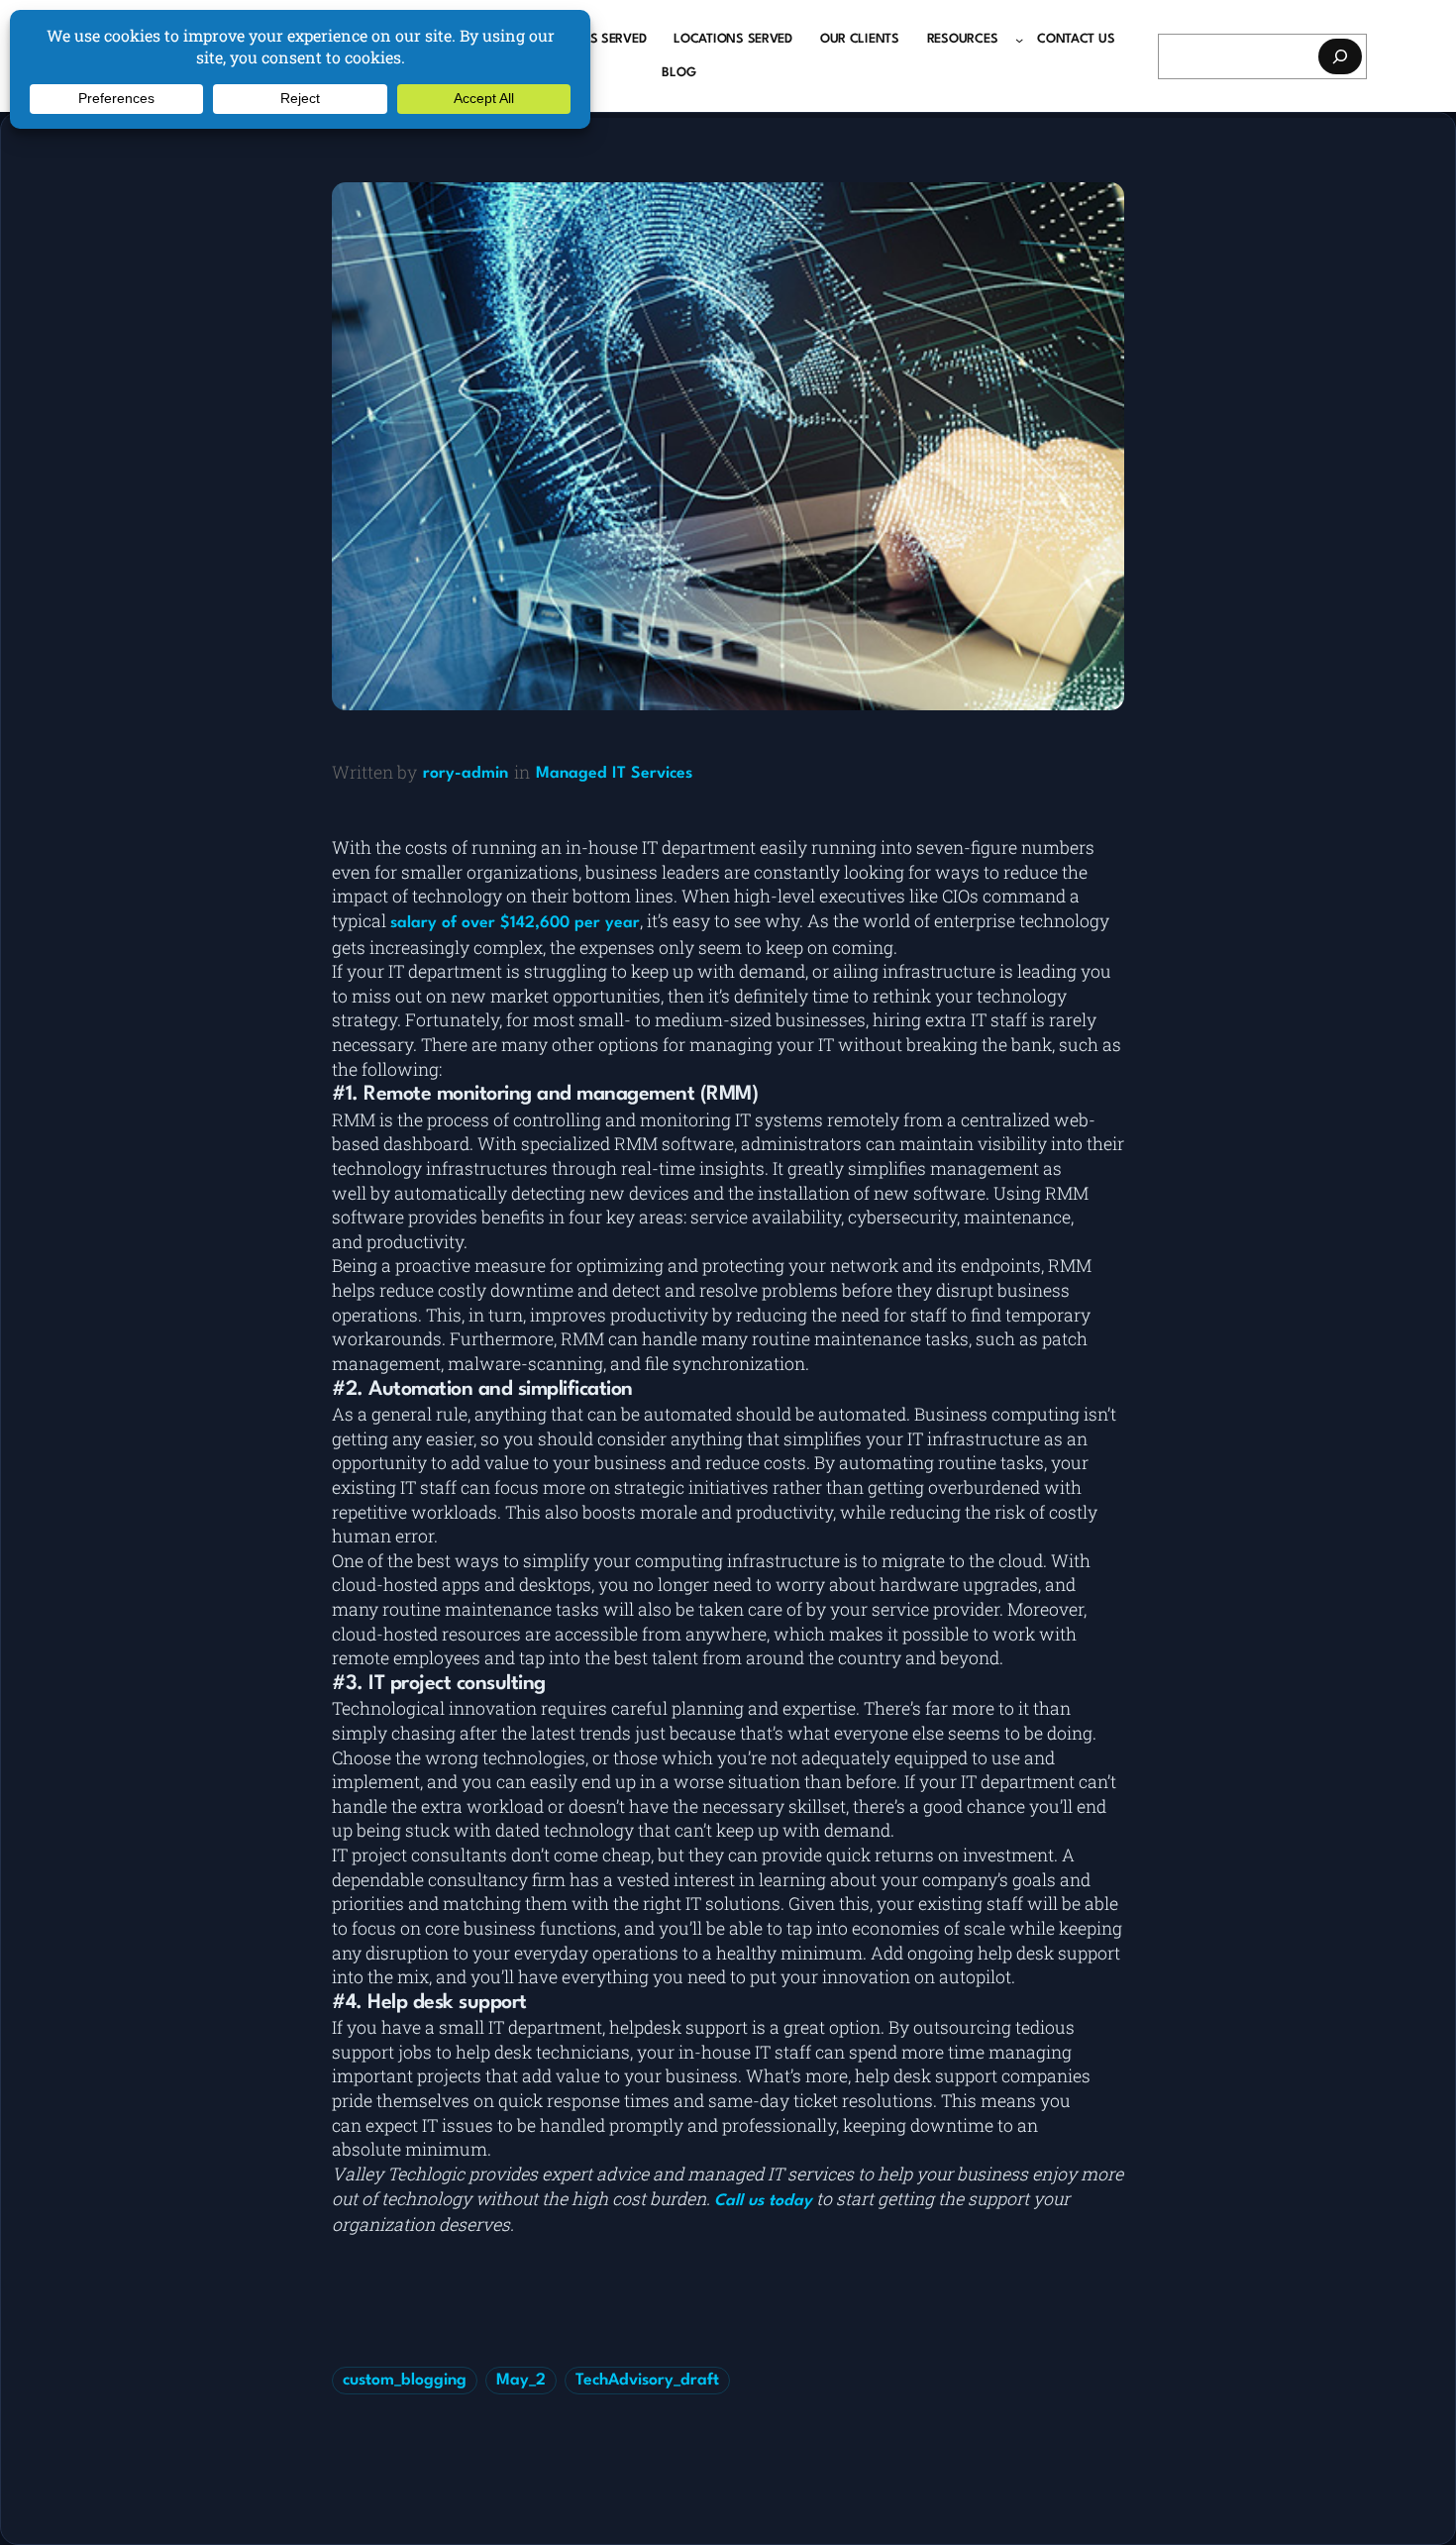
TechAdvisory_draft (647, 2381)
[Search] (1340, 56)
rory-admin (466, 774)
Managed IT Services (614, 774)
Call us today (763, 2201)
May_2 (521, 2381)
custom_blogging (405, 2381)
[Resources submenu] (1019, 40)
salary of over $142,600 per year (515, 923)
